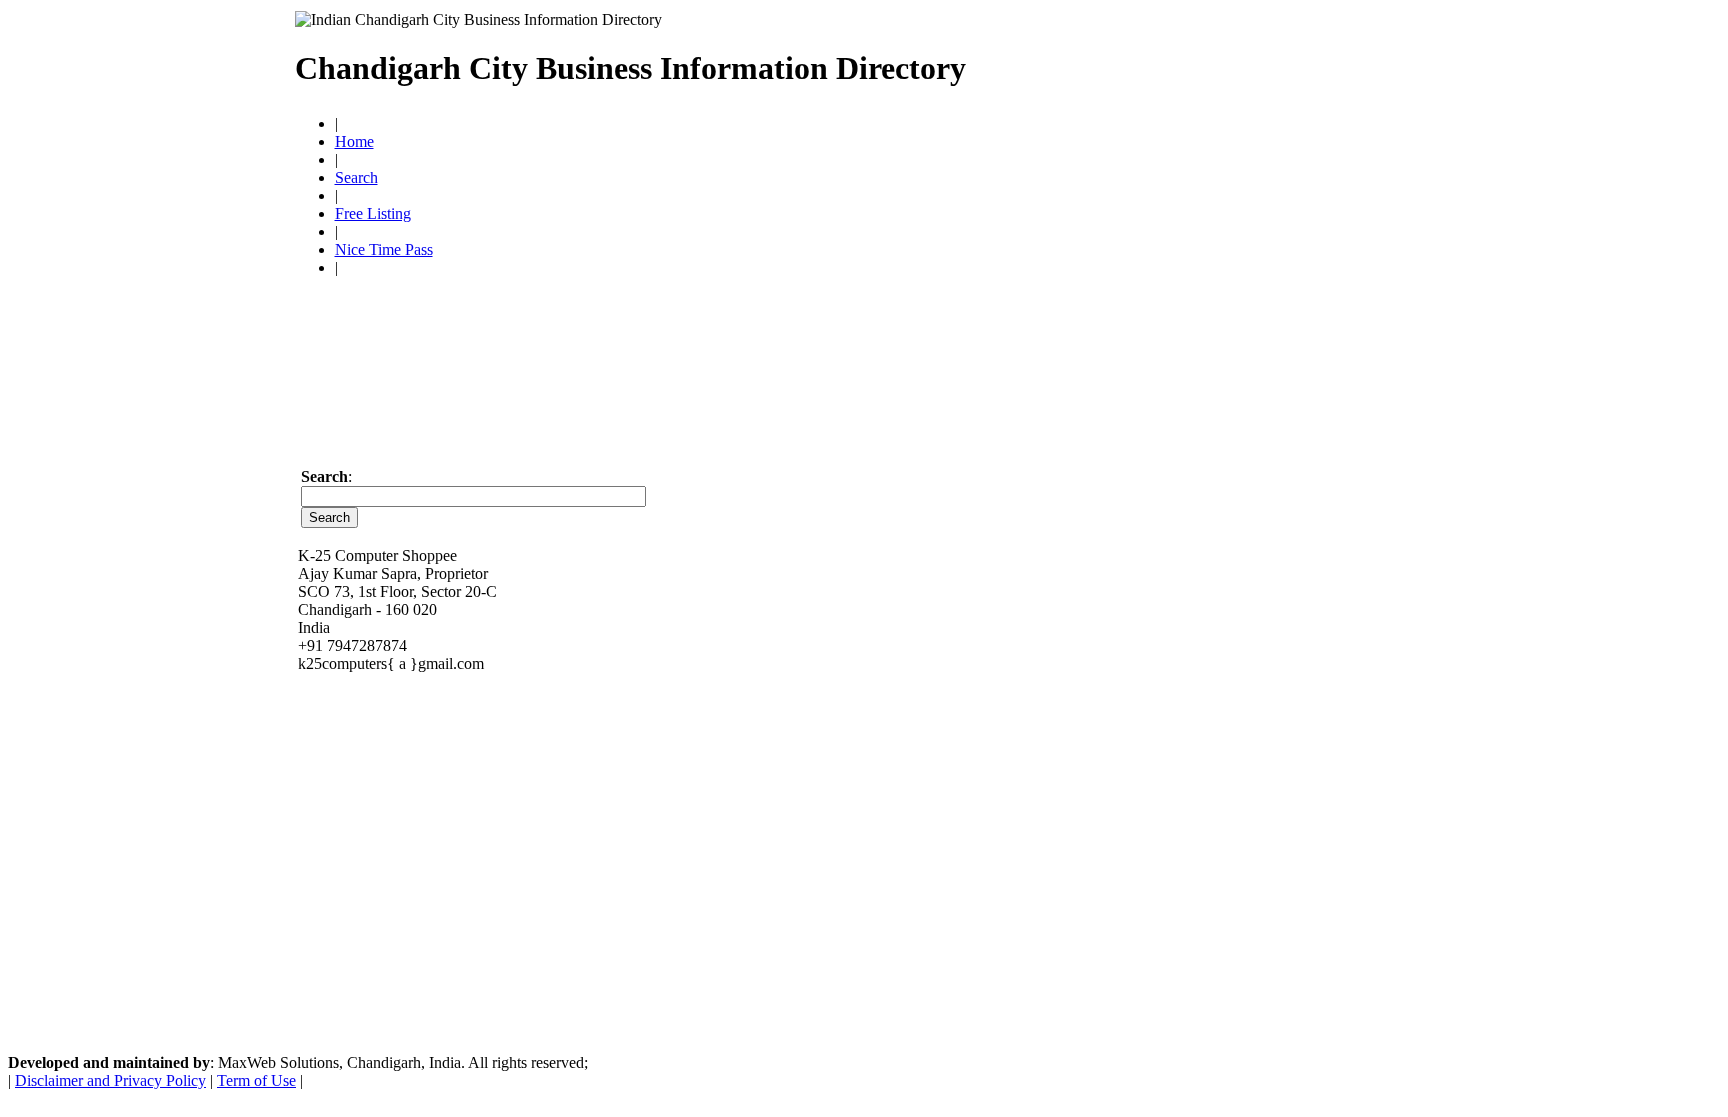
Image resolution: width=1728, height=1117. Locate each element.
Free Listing (373, 213)
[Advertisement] (1200, 60)
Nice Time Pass (384, 249)
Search (356, 177)
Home (354, 141)
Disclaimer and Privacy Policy (110, 1080)
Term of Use (256, 1080)
